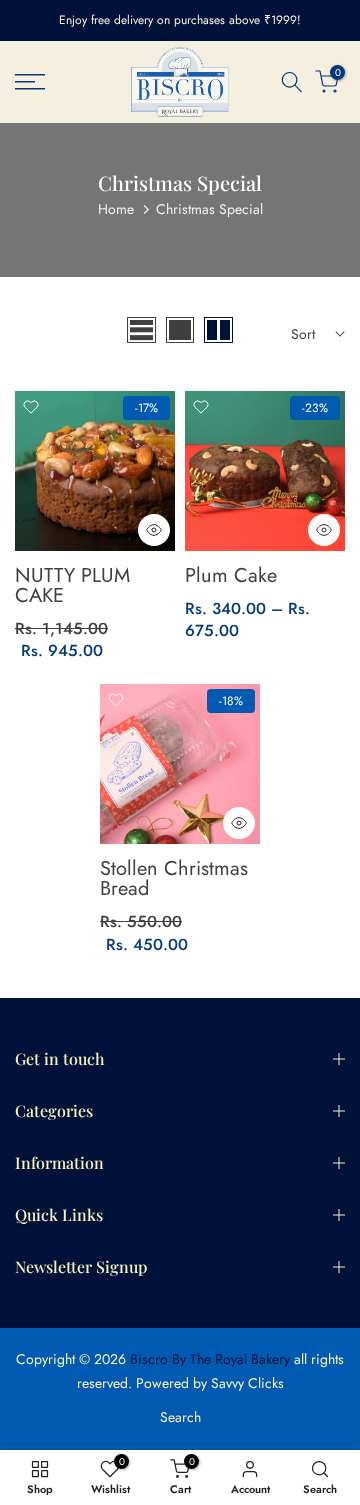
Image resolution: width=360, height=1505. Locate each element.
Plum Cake (231, 575)
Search (180, 1417)
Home (116, 209)
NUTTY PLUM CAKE (72, 585)
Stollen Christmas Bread (174, 878)
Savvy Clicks (247, 1383)
